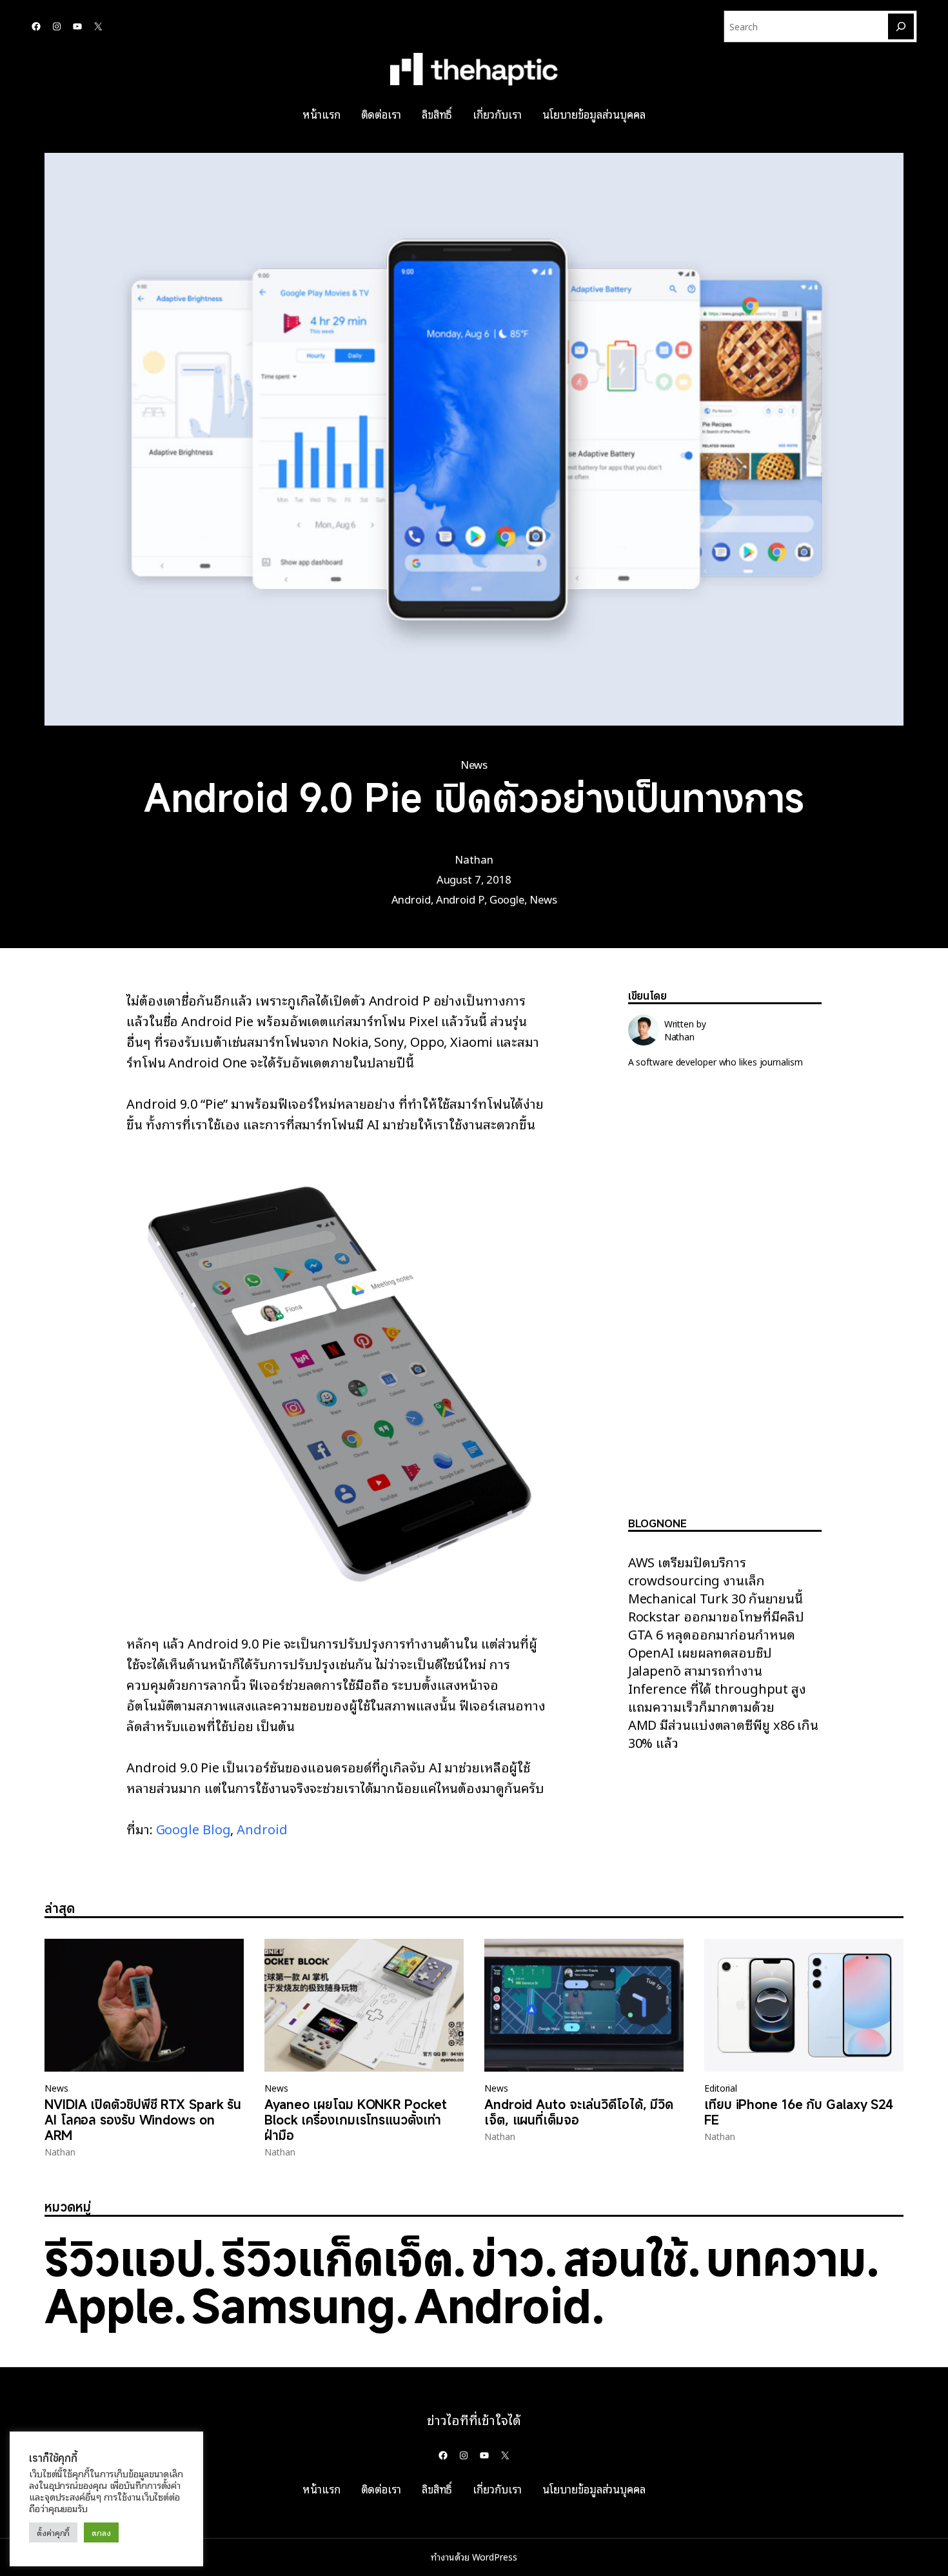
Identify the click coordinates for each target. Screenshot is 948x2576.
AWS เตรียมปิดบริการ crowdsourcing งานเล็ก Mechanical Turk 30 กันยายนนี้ (716, 1580)
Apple (109, 2305)
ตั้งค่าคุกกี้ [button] (53, 2532)
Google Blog (193, 1828)
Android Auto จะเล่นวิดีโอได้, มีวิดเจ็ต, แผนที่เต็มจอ (579, 2112)
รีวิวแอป (124, 2258)
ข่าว (508, 2258)
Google (507, 899)
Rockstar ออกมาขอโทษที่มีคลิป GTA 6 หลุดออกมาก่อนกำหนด (716, 1625)
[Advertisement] (725, 1303)
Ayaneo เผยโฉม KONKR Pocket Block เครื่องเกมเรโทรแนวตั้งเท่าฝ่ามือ (355, 2120)
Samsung (293, 2305)
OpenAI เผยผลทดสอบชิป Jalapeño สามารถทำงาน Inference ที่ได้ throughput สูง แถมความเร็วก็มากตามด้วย (717, 1679)
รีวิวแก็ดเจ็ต (337, 2258)
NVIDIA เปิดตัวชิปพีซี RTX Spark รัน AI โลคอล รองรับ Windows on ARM (143, 2120)
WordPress (495, 2557)
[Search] (901, 26)
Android (411, 899)
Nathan (474, 859)
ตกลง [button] (101, 2532)
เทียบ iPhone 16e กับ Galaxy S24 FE (799, 2112)
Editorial (721, 2088)
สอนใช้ (626, 2258)
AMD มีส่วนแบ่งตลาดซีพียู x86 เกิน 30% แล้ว (723, 1733)
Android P (460, 899)
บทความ (786, 2258)
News (474, 764)
